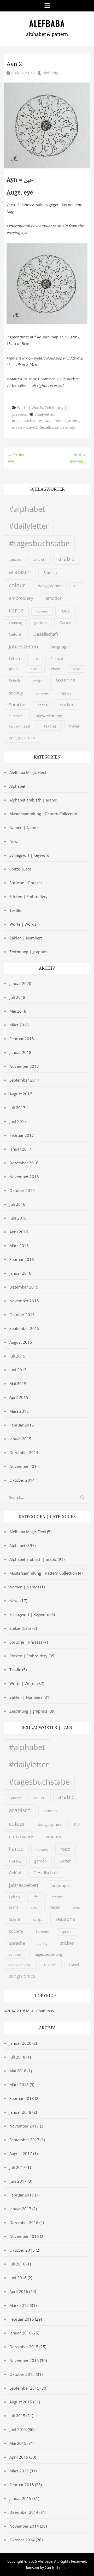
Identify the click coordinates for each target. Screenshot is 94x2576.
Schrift (15, 681)
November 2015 (24, 1301)
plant (13, 669)
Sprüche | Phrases (26, 883)
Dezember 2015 (24, 1287)
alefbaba (51, 73)
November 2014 (24, 1466)
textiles (50, 726)
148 (47, 421)
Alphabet (17, 786)
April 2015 (19, 1397)
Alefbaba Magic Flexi (28, 772)
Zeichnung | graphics (28, 952)
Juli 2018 (17, 997)
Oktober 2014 (22, 1480)
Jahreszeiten (23, 646)
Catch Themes (56, 2568)
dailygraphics (50, 586)
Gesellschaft (50, 427)
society (69, 427)
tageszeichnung (48, 716)
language (60, 647)
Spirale (66, 693)
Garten (65, 623)
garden (40, 623)
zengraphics (22, 737)
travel (74, 726)
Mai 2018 (18, 1011)
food (66, 611)
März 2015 (19, 1411)
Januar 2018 (20, 1052)
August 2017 (21, 1094)
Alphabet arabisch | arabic (33, 800)
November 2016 (24, 1177)
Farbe (16, 610)
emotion (54, 598)
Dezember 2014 (24, 1453)
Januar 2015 (20, 1439)
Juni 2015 (18, 1370)
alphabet (15, 560)
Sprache (17, 705)
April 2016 (19, 1232)
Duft (77, 586)
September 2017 (24, 1080)
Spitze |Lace (20, 869)
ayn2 (33, 427)
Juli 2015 (17, 1356)
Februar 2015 (22, 1425)
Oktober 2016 (22, 1190)
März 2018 (19, 1025)
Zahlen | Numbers (26, 938)
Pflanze (57, 658)
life (35, 658)
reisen (55, 669)
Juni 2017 (18, 1121)
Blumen (50, 573)
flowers (42, 611)
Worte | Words (30, 408)
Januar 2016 (20, 1273)
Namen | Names (24, 828)
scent (76, 669)
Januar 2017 (20, 1149)
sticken (67, 704)
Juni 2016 (18, 1218)
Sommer (42, 693)
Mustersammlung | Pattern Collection (43, 814)
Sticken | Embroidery (28, 896)
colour (17, 585)
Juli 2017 (17, 1108)
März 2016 (19, 1246)
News (14, 841)
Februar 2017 (22, 1135)
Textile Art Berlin (20, 727)
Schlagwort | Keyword (29, 855)
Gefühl (15, 634)
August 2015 (21, 1342)
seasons (65, 680)
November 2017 (24, 1066)
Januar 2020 (20, 983)
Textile (15, 910)
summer (15, 716)
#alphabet (27, 509)
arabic (74, 421)
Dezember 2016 (24, 1163)
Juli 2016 (17, 1204)
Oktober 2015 (22, 1315)
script (38, 681)
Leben (14, 658)
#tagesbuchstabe (27, 421)
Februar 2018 (22, 1039)
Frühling (15, 623)
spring (43, 705)
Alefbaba (47, 23)
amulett (59, 421)
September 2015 (24, 1328)
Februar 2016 (22, 1259)
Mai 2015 (18, 1384)
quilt (34, 669)
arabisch (19, 427)
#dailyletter (44, 414)
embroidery (21, 598)
